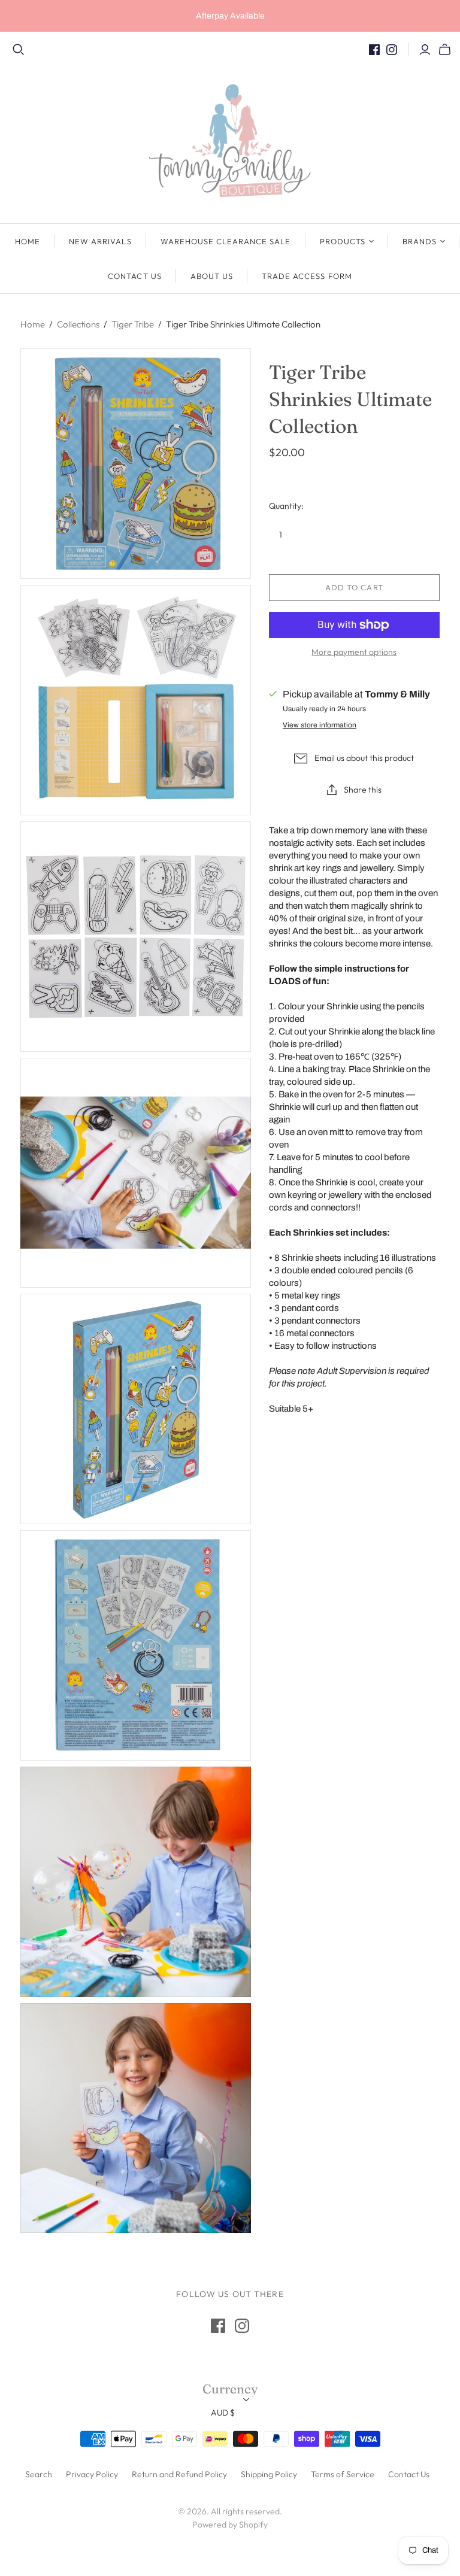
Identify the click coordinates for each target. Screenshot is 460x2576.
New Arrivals (100, 241)
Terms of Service (343, 2474)
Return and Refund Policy (179, 2474)
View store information (320, 725)
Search (39, 2474)
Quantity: (286, 506)
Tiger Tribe (133, 324)
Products (343, 241)
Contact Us (134, 276)
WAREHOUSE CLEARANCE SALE (226, 241)
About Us (212, 276)
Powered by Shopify (230, 2525)
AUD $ (223, 2413)
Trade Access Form (307, 276)
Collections (78, 324)
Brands (420, 241)
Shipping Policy (269, 2474)
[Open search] (19, 50)
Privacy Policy (92, 2474)
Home (28, 241)
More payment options (354, 652)
